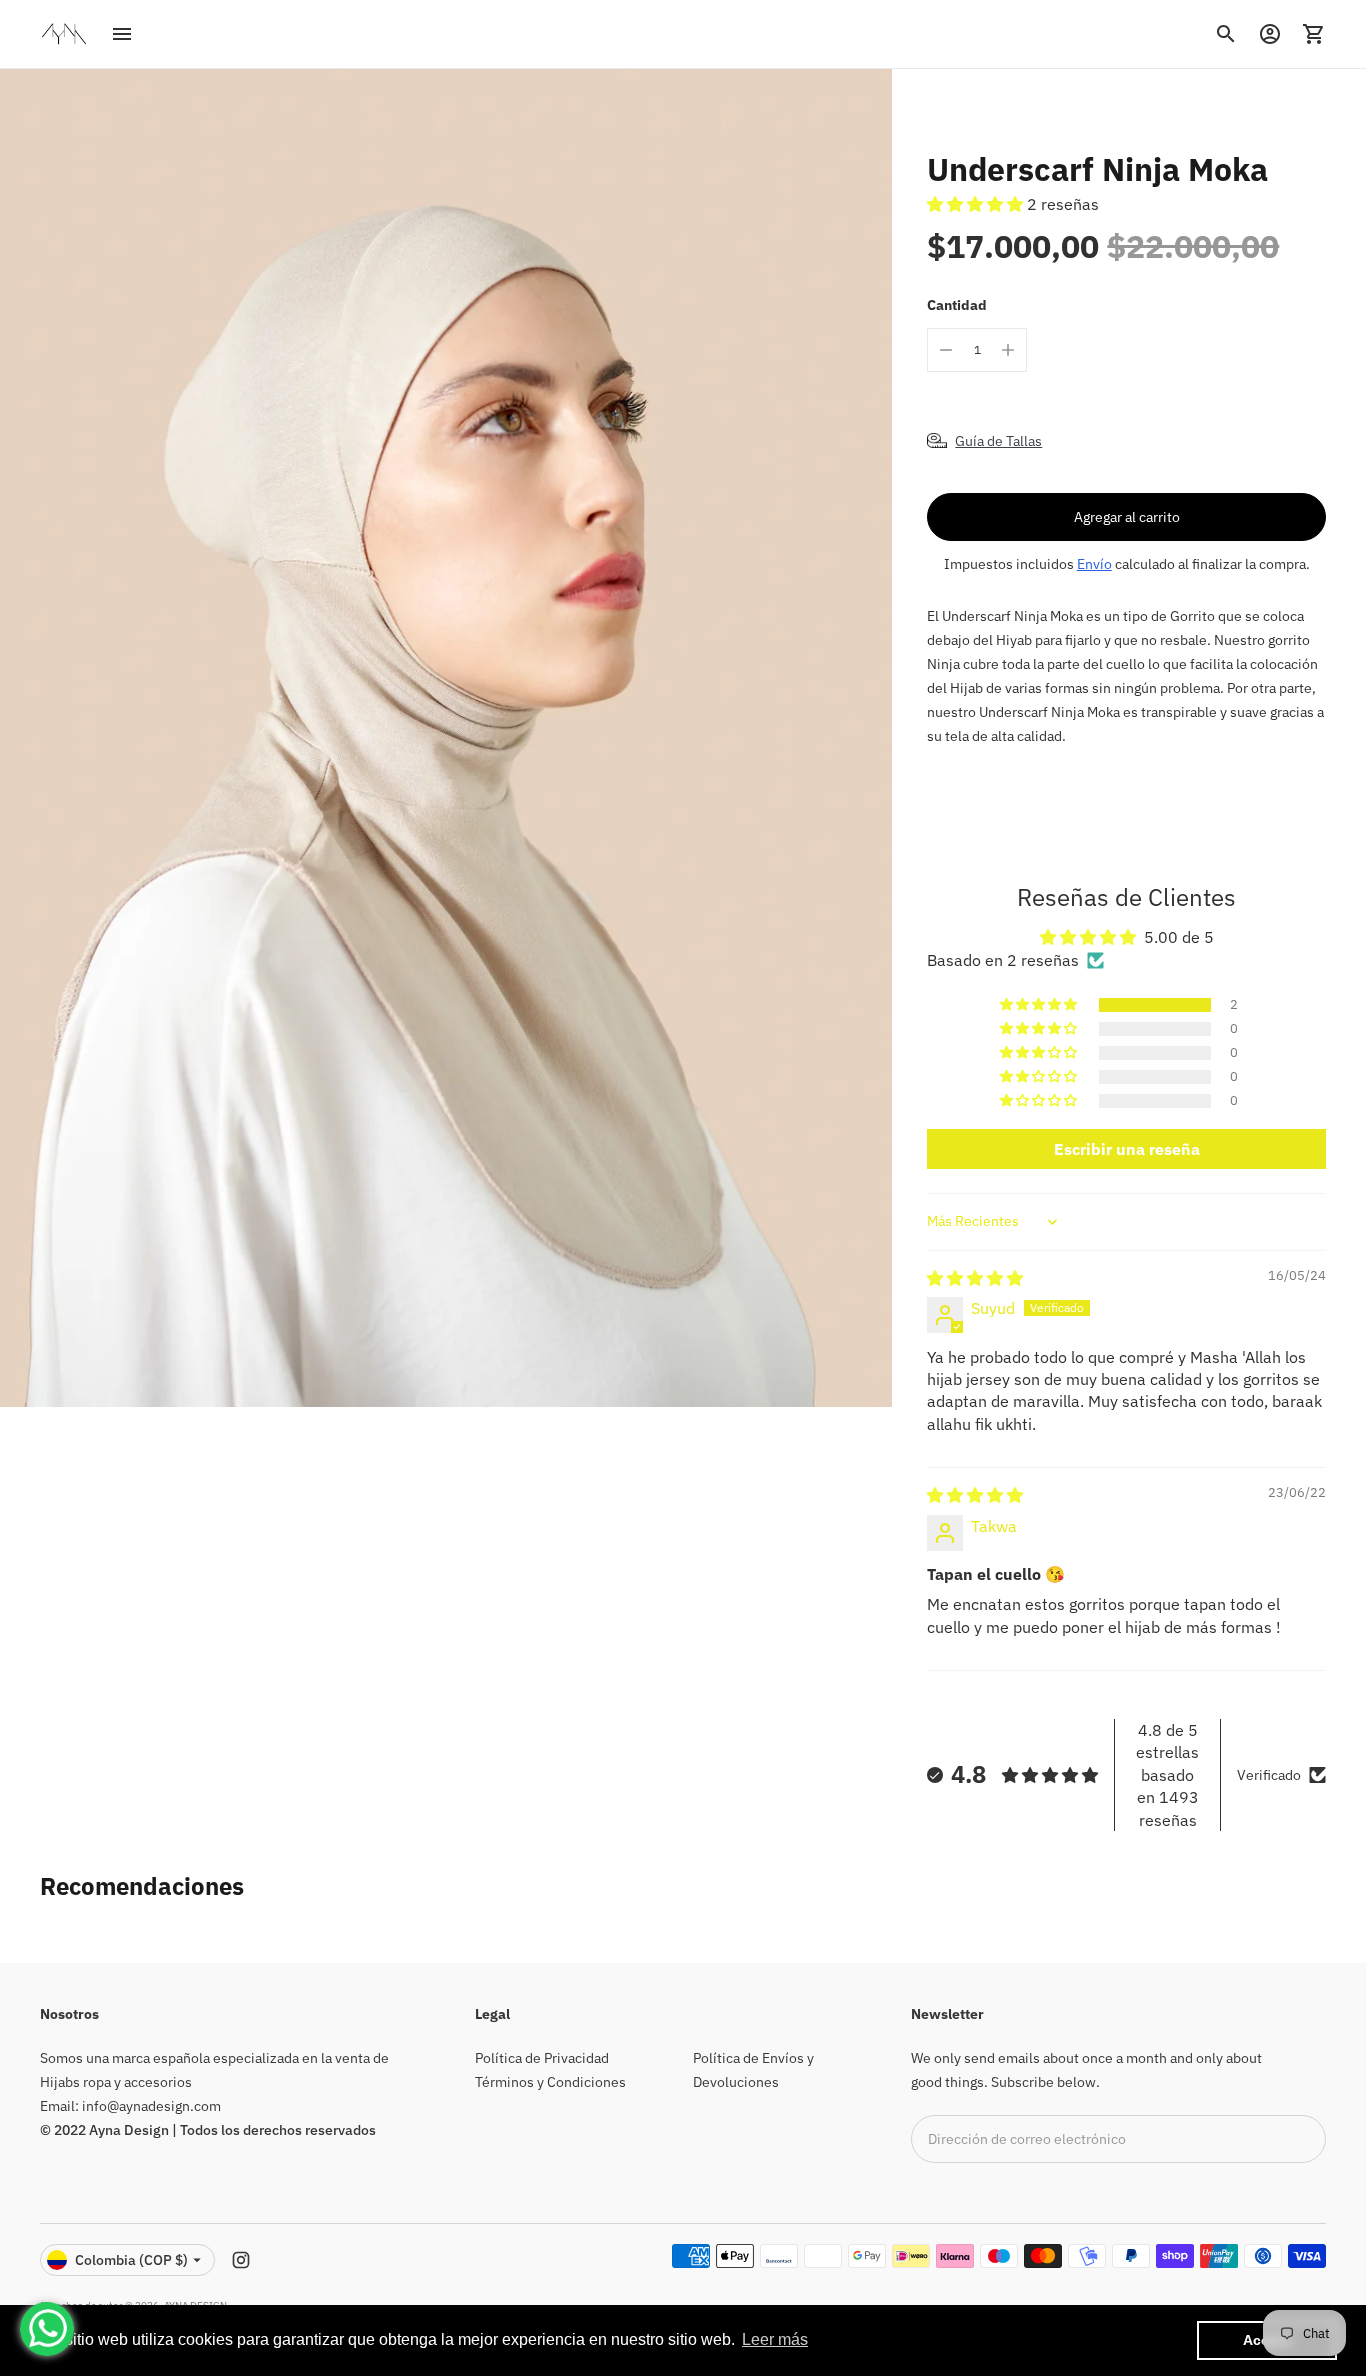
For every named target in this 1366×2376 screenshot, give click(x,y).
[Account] (1270, 34)
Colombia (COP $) (131, 2260)
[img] (975, 1278)
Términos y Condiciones (550, 2082)
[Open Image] (446, 738)
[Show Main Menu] (122, 34)
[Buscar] (1226, 34)
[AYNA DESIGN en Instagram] (241, 2260)
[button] (977, 204)
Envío (1094, 564)
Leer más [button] (775, 2339)
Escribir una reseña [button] (1127, 1149)
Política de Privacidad (542, 2058)
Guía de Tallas (998, 441)
